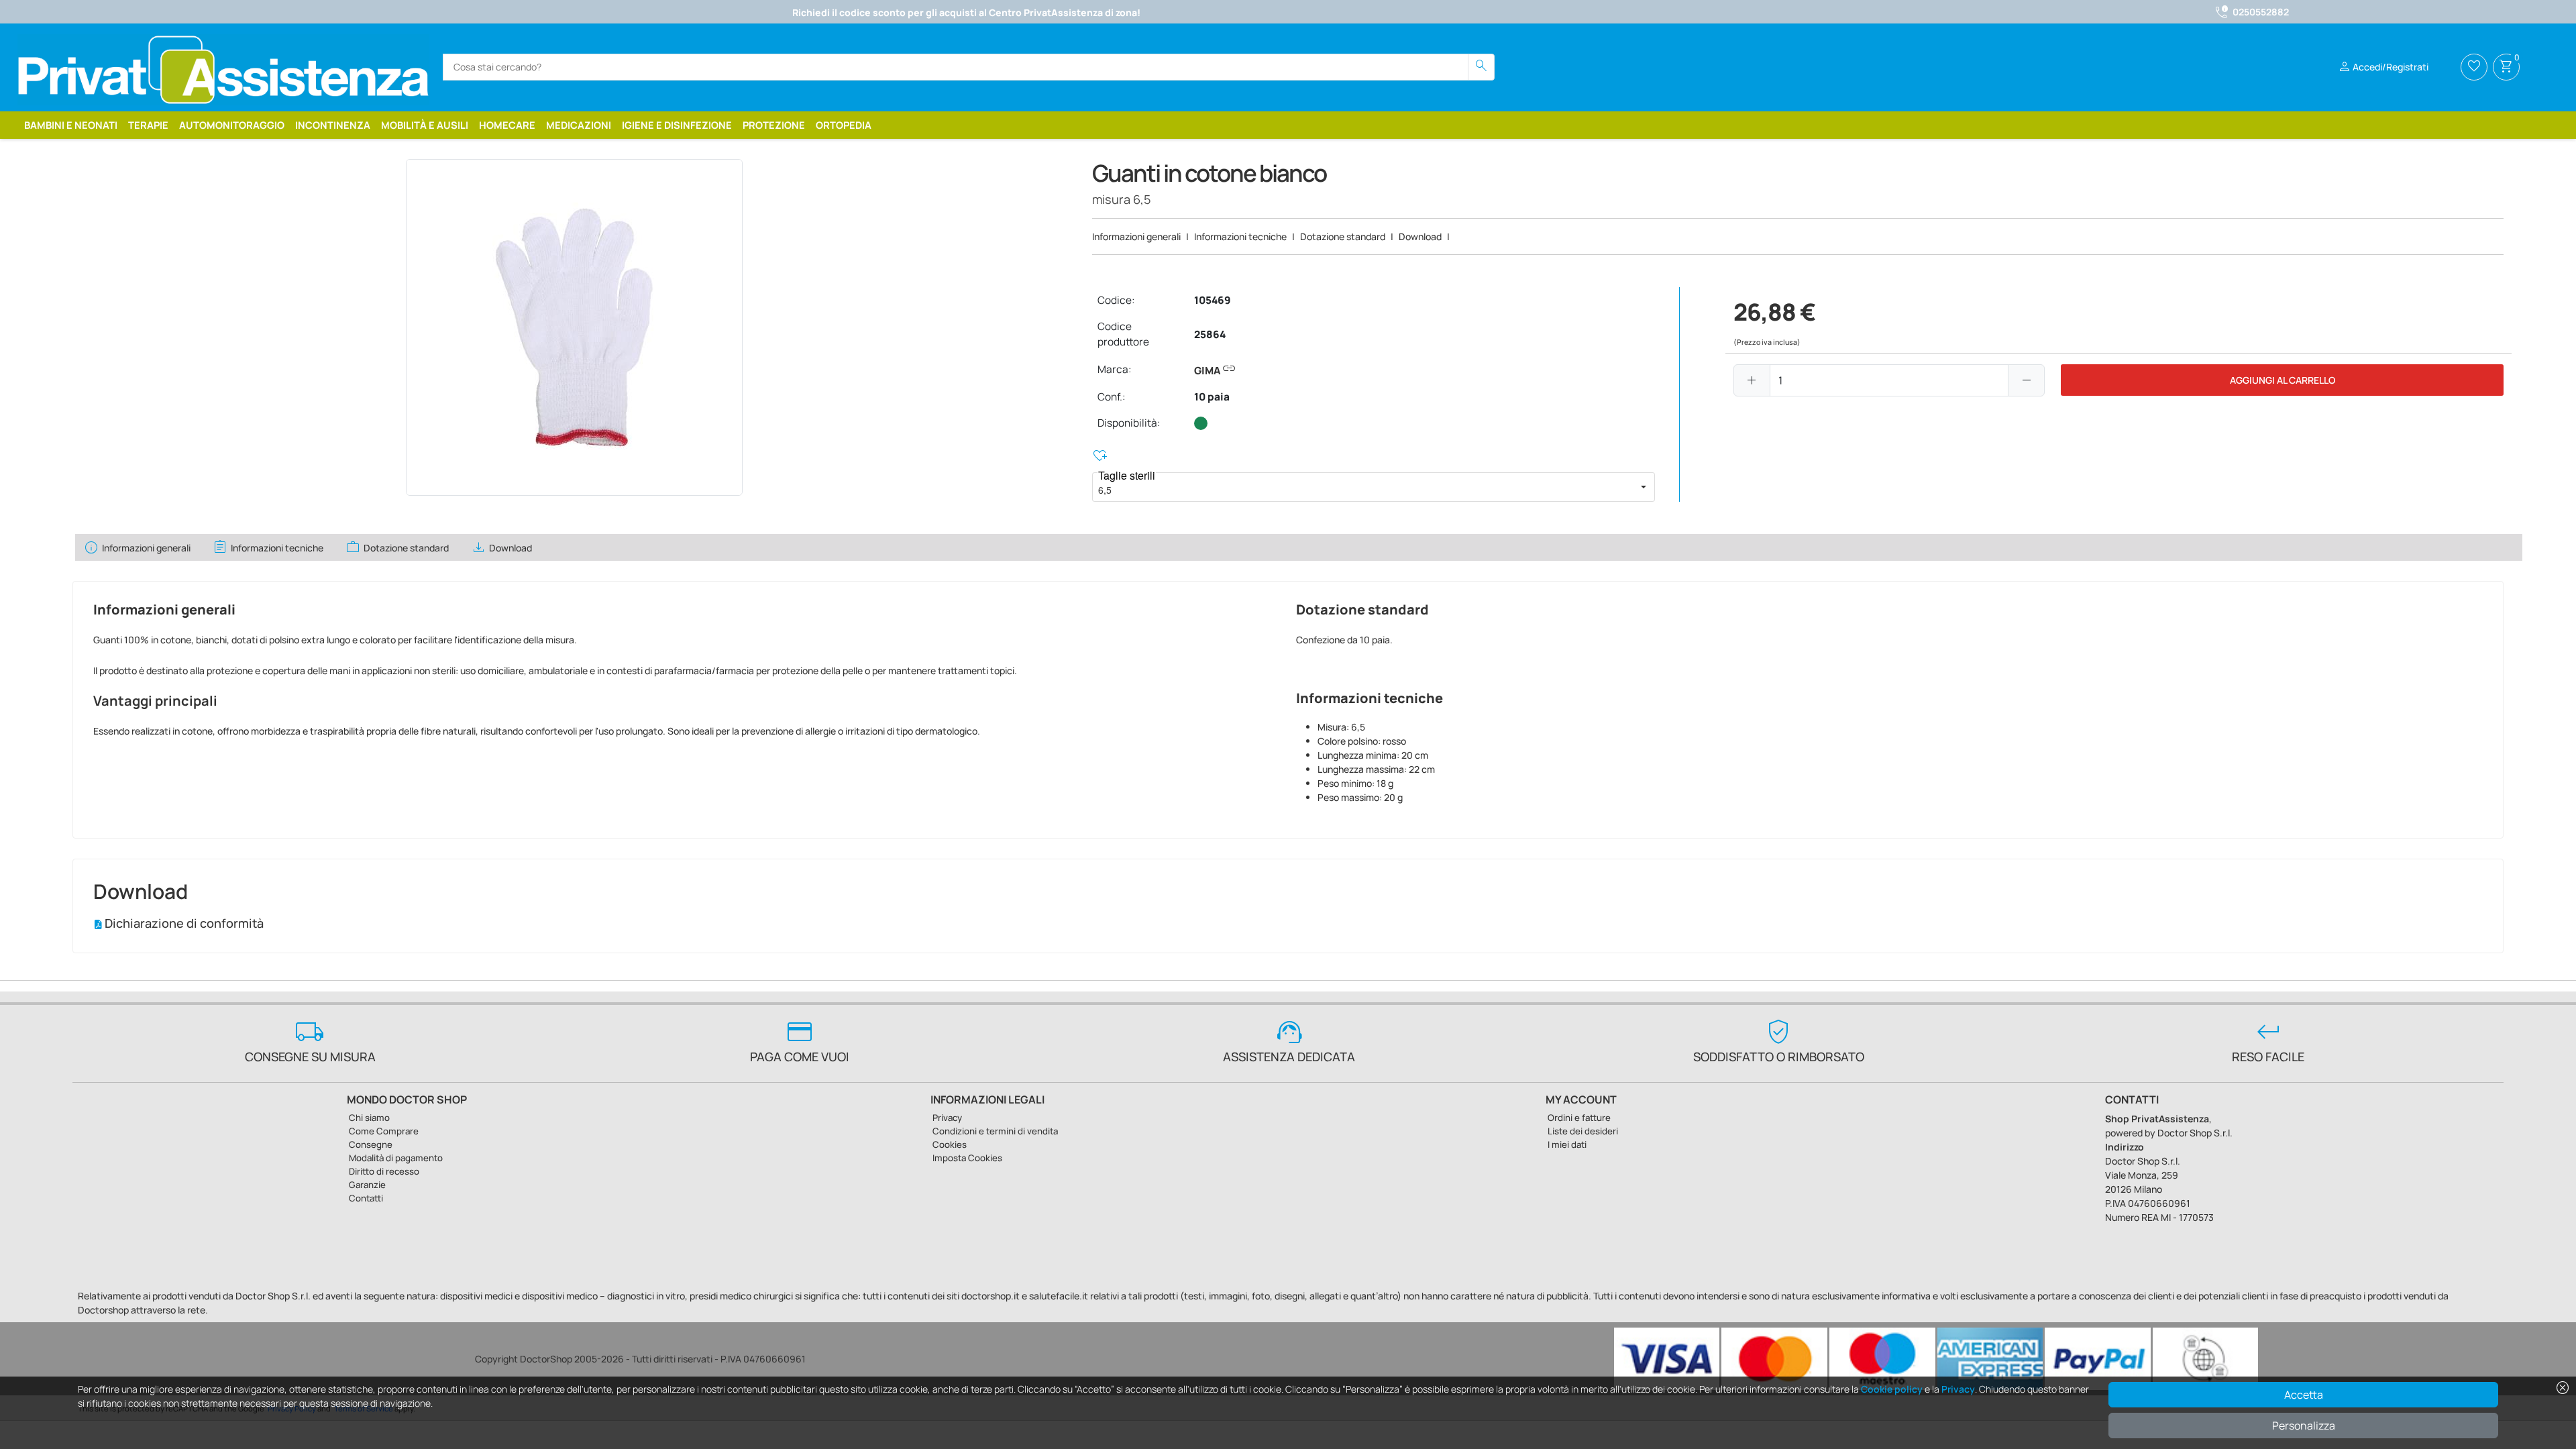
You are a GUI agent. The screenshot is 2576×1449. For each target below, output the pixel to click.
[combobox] (1362, 487)
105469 (1213, 300)
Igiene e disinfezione (677, 125)
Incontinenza (333, 125)
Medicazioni (579, 125)
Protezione (774, 125)
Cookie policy (1892, 1389)
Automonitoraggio (232, 125)
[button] (1644, 487)
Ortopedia (844, 125)
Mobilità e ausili (425, 125)
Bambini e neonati (71, 125)
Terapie (148, 125)
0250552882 (2261, 12)
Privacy (1958, 1389)
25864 (1210, 334)
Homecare (507, 125)
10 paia (1212, 397)
